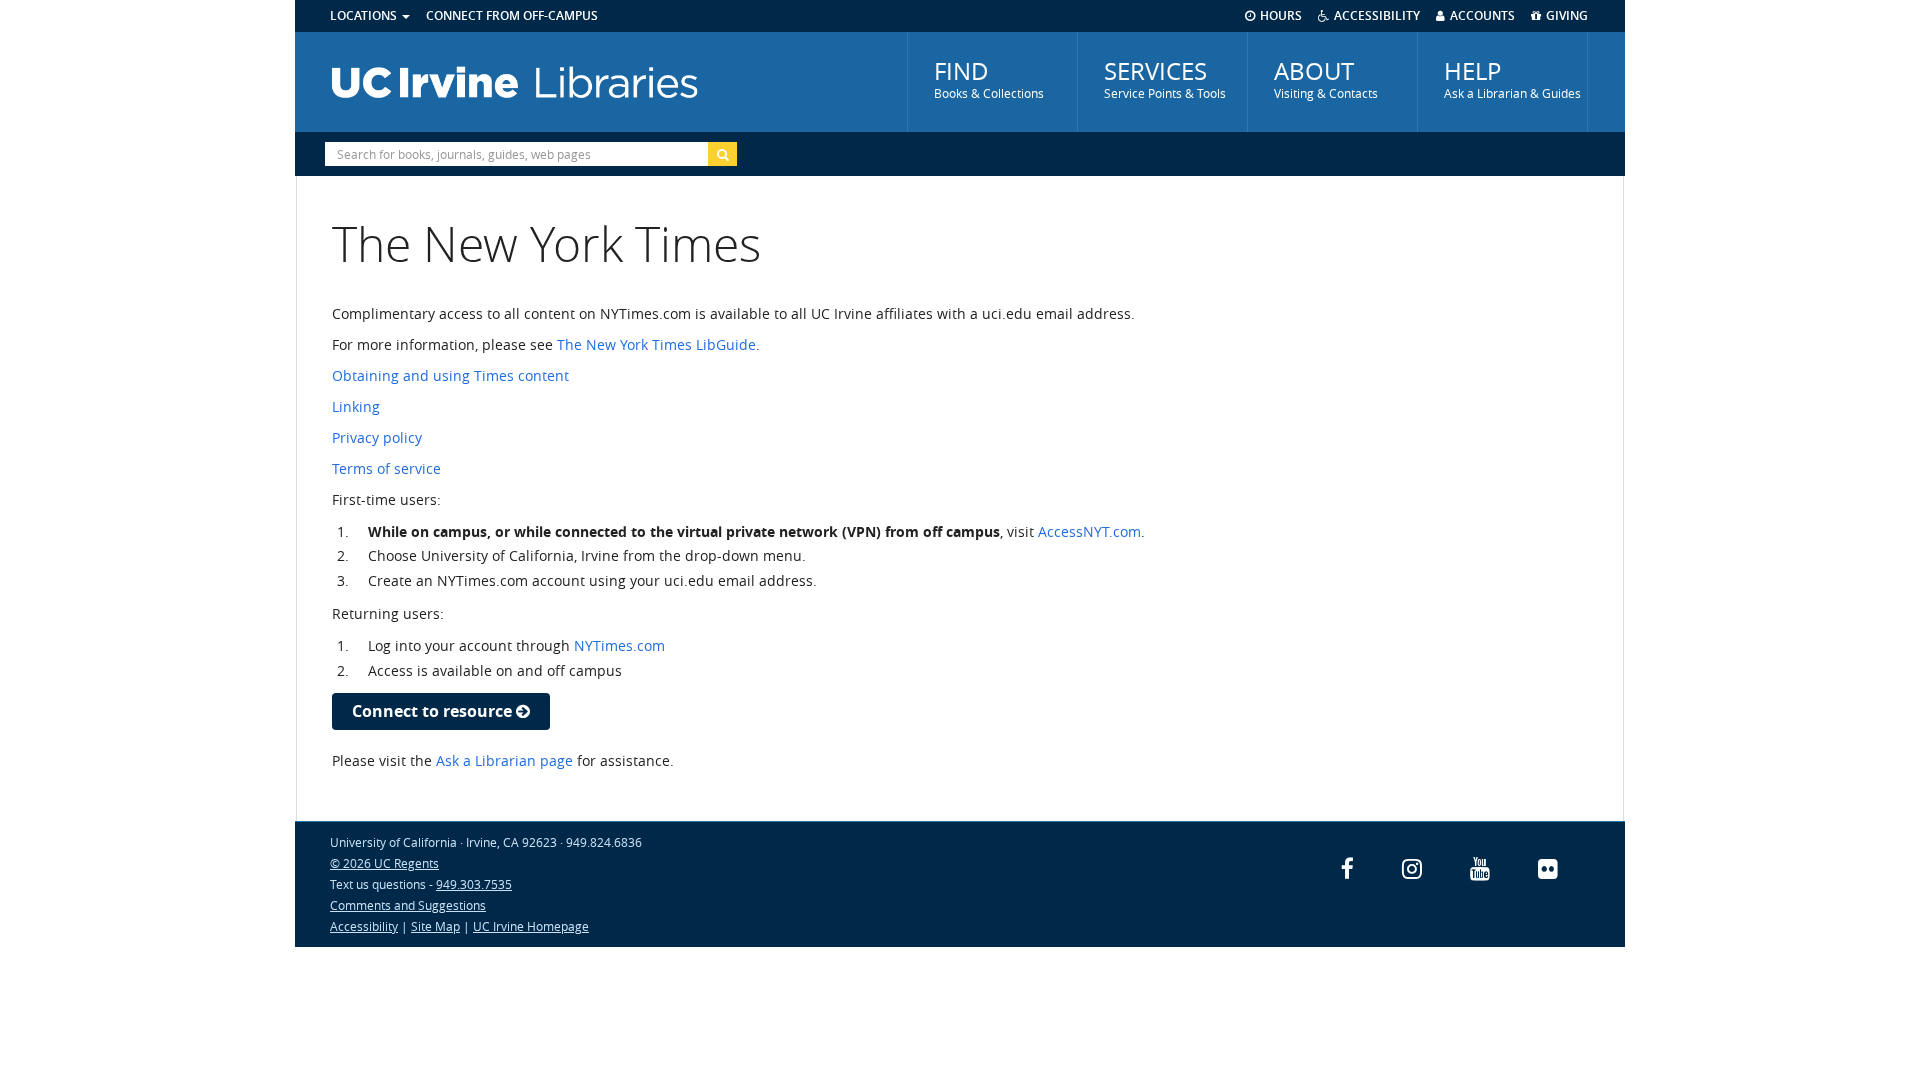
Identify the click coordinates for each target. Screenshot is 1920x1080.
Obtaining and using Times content (450, 375)
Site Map (435, 926)
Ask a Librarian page (504, 760)
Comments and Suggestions (408, 905)
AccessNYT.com (1089, 531)
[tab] (992, 82)
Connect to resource (434, 711)
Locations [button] (365, 15)
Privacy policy (377, 437)
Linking (356, 406)
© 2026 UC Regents (384, 863)
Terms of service (386, 468)
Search (722, 154)
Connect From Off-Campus (512, 15)
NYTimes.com (619, 645)
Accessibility (364, 926)
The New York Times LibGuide (656, 344)
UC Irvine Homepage (531, 926)
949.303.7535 (474, 884)
